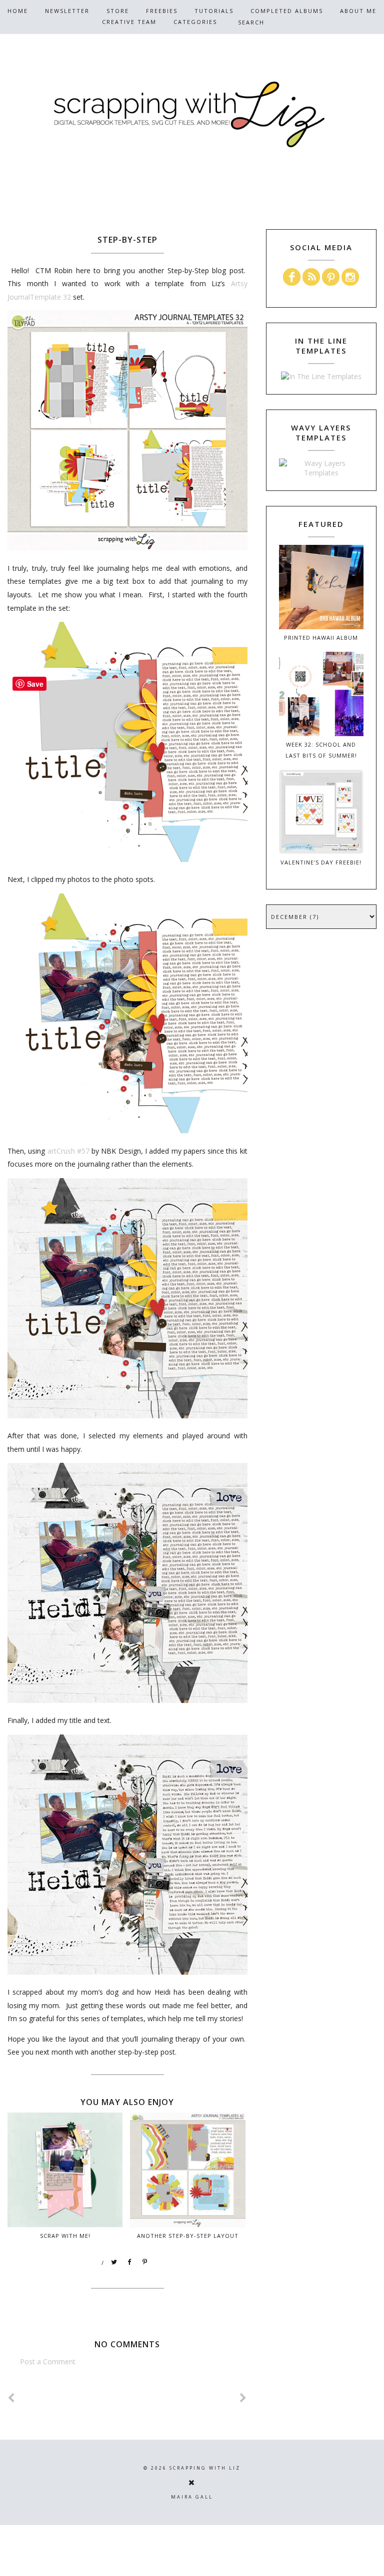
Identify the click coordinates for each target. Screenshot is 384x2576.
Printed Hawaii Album (321, 638)
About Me (358, 11)
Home (18, 11)
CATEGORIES (195, 22)
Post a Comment (48, 2361)
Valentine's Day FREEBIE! (321, 862)
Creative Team (129, 22)
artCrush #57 (68, 1151)
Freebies (162, 11)
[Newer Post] (11, 2398)
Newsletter (67, 11)
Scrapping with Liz (205, 2468)
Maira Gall (192, 2497)
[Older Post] (243, 2398)
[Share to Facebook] (130, 2262)
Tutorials (214, 11)
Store (118, 11)
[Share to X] (114, 2262)
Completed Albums (287, 11)
